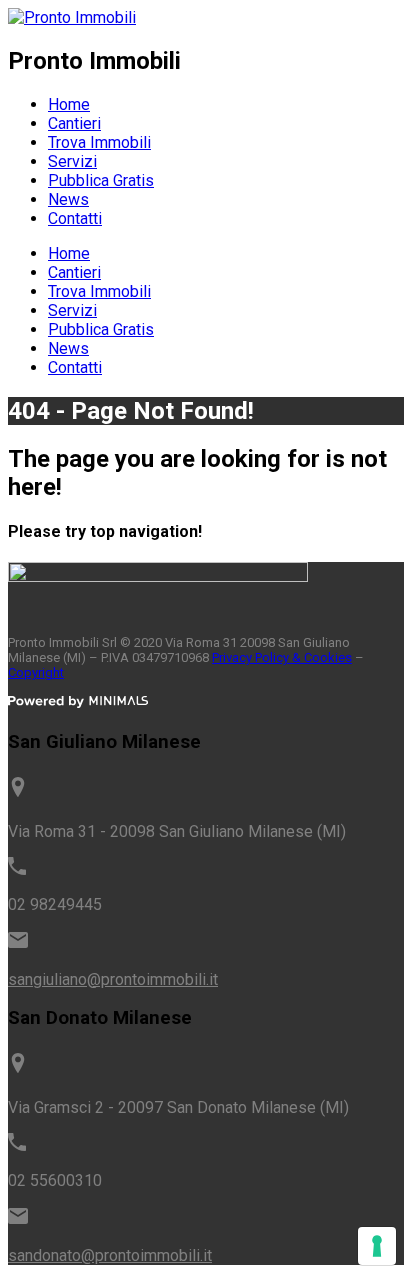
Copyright (36, 672)
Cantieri (74, 123)
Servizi (72, 161)
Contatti (75, 218)
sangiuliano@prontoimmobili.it (113, 979)
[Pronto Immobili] (72, 17)
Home (69, 104)
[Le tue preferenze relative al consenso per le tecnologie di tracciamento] (377, 1246)
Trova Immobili (99, 142)
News (68, 199)
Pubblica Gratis (101, 180)
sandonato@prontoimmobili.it (110, 1255)
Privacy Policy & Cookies (282, 657)
